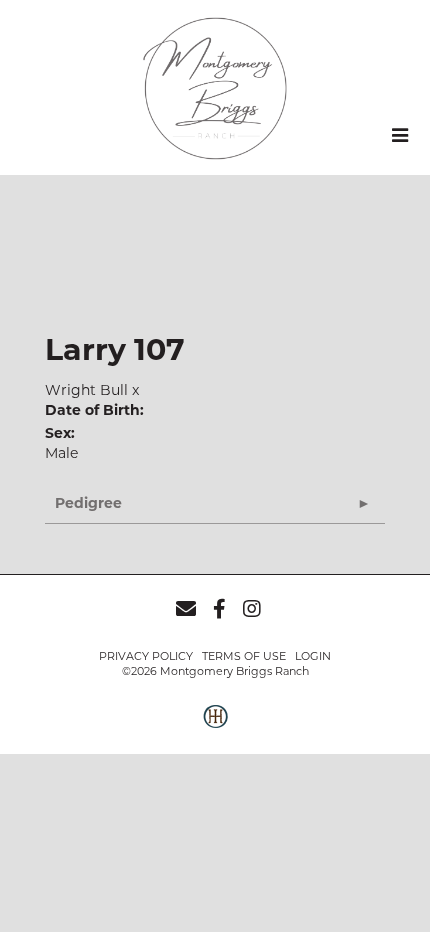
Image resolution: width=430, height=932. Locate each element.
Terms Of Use (244, 656)
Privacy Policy (146, 656)
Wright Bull (86, 390)
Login (313, 656)
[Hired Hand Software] (215, 727)
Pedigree (88, 503)
